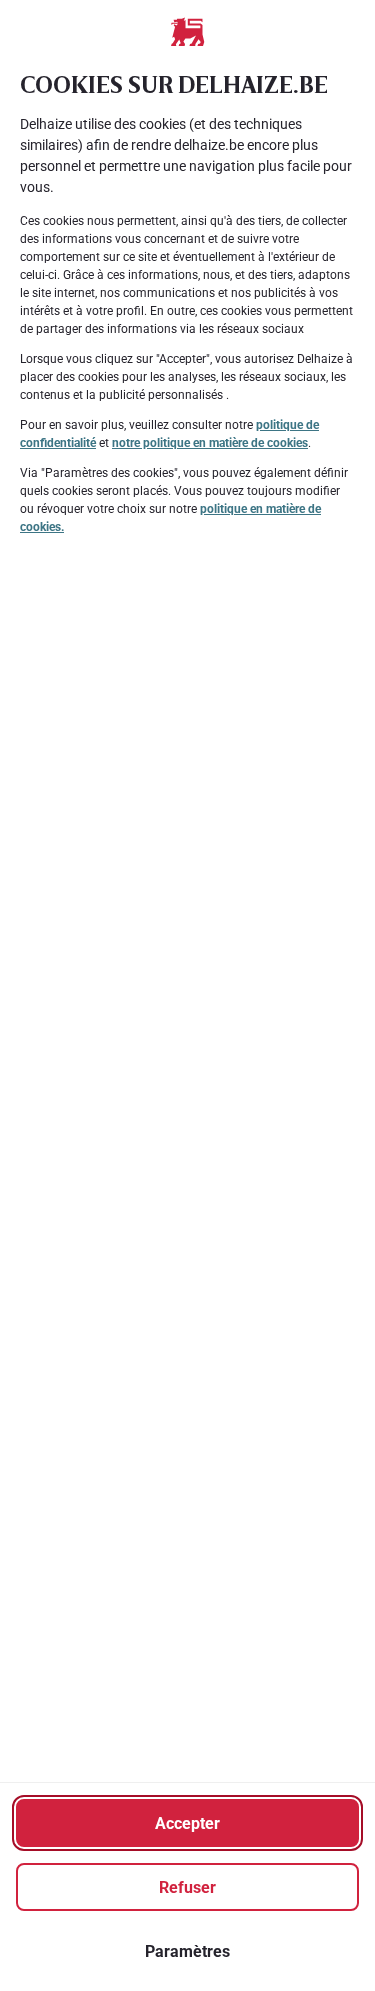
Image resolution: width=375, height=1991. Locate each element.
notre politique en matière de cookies (210, 443)
